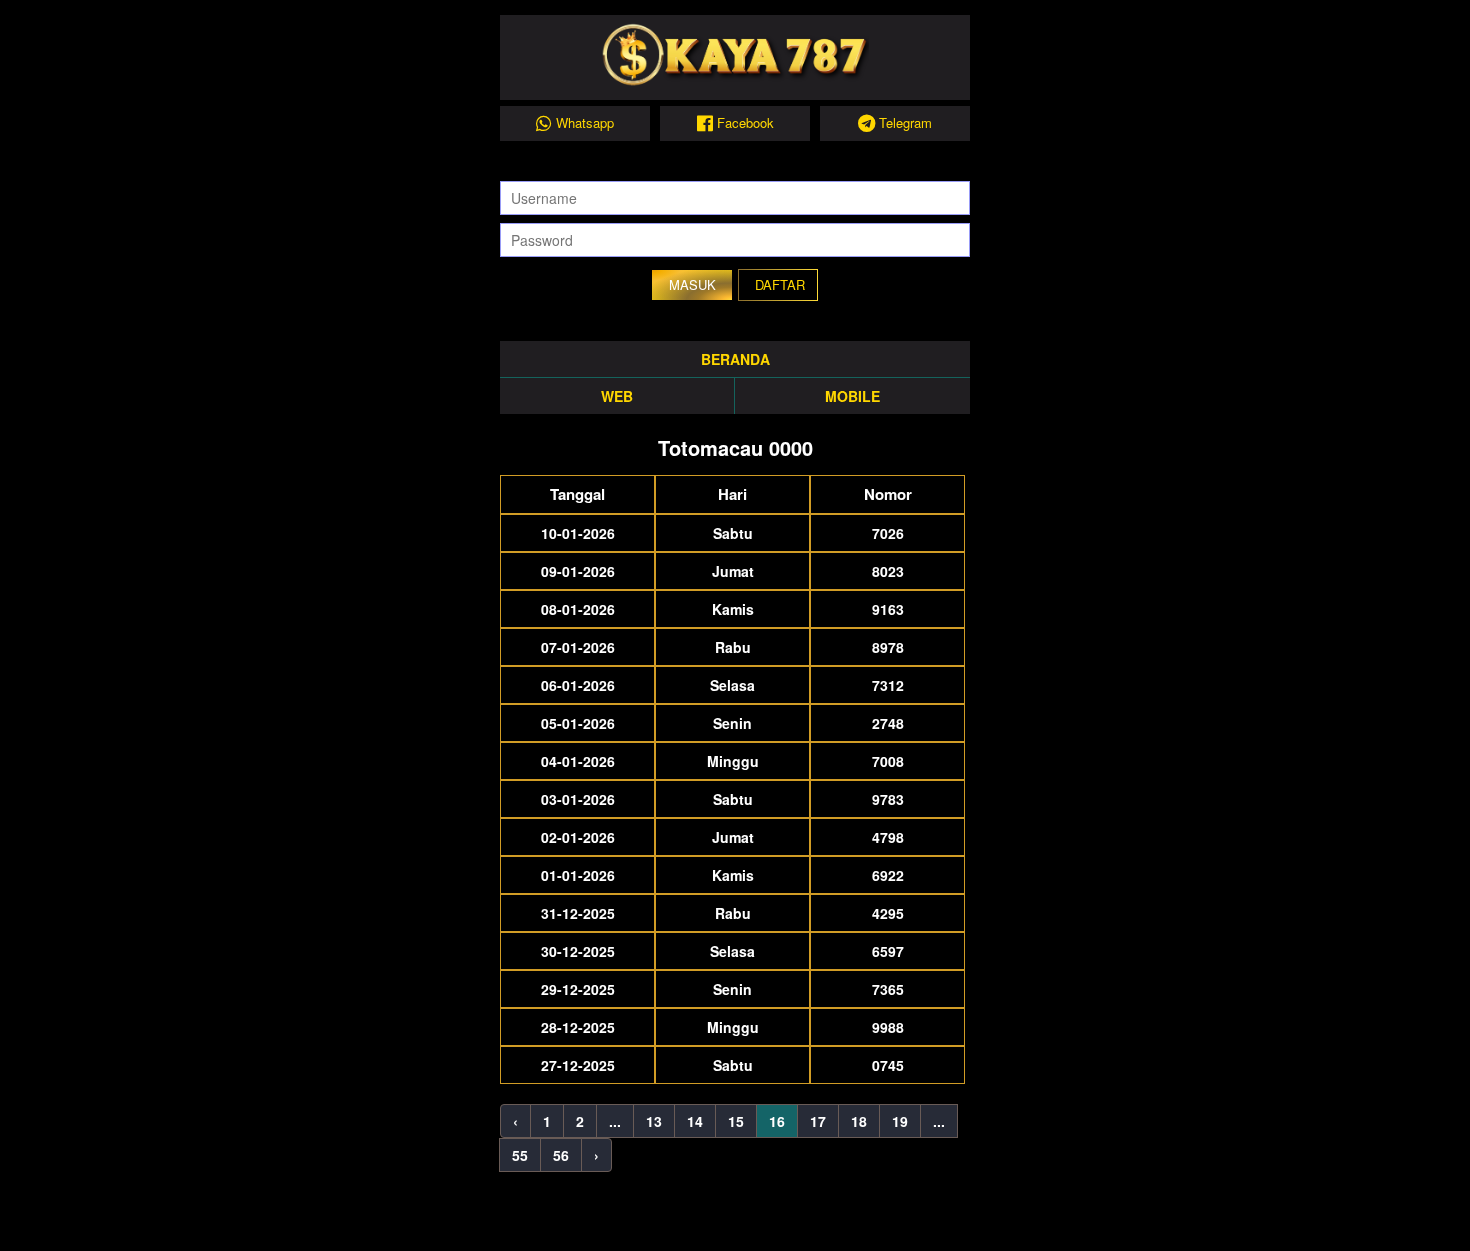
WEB (617, 396)
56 (561, 1155)
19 (900, 1121)
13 (654, 1121)
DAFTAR (780, 284)
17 (818, 1121)
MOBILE (852, 396)
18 (859, 1121)
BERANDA (735, 359)
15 (736, 1121)
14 (695, 1121)
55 (520, 1155)
